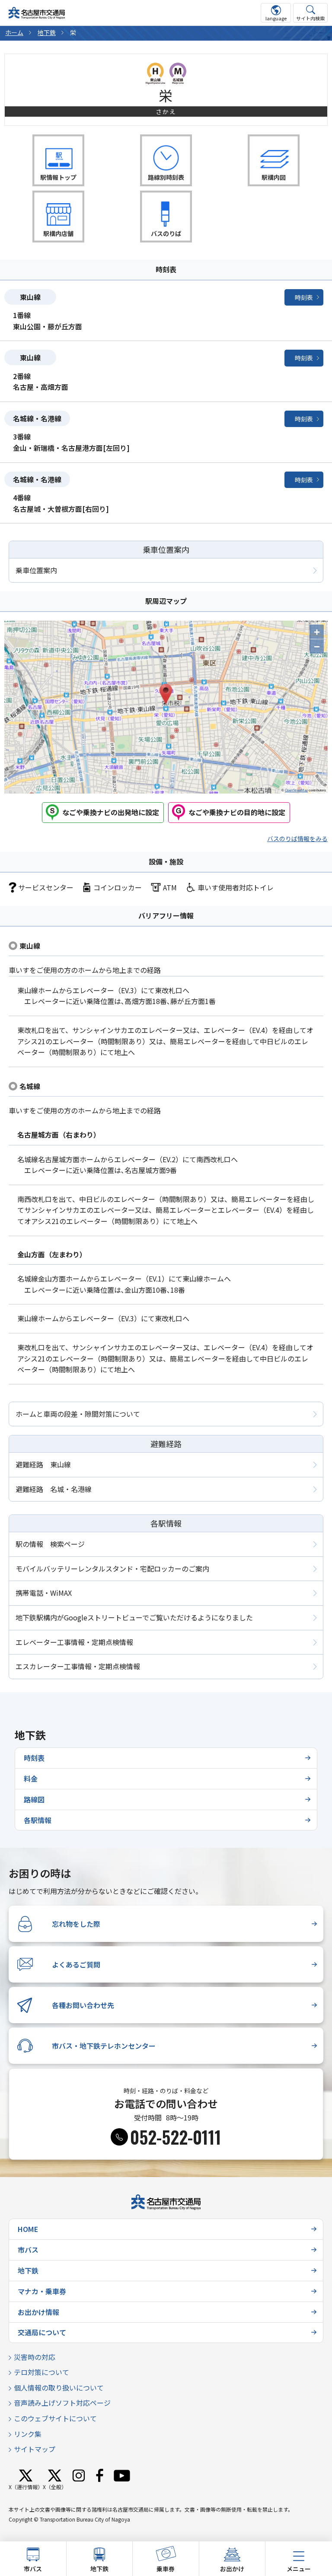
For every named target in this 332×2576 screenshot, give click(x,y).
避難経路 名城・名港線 (54, 1489)
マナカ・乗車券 (42, 2291)
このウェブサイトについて (55, 2418)
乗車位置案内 (36, 570)
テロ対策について (41, 2372)
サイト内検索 (310, 18)
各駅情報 (38, 1820)
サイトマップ (35, 2449)
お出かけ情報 (38, 2312)
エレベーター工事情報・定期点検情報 (74, 1642)
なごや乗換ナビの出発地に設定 (111, 812)
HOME (28, 2229)
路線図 (34, 1799)
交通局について (42, 2332)
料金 (31, 1779)
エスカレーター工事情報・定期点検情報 (78, 1666)
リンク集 (28, 2434)
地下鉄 (47, 32)
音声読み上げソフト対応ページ (62, 2403)
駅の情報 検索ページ (50, 1544)
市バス (28, 2250)
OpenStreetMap (296, 790)
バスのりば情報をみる (297, 838)
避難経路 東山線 (43, 1464)
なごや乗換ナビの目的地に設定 (237, 812)
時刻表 (304, 297)
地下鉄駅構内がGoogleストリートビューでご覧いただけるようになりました (134, 1617)
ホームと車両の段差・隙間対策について (78, 1414)
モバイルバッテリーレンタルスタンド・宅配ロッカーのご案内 (112, 1569)
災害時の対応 (35, 2357)
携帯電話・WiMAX (44, 1593)
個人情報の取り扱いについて (59, 2388)
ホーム (14, 32)
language (276, 18)
